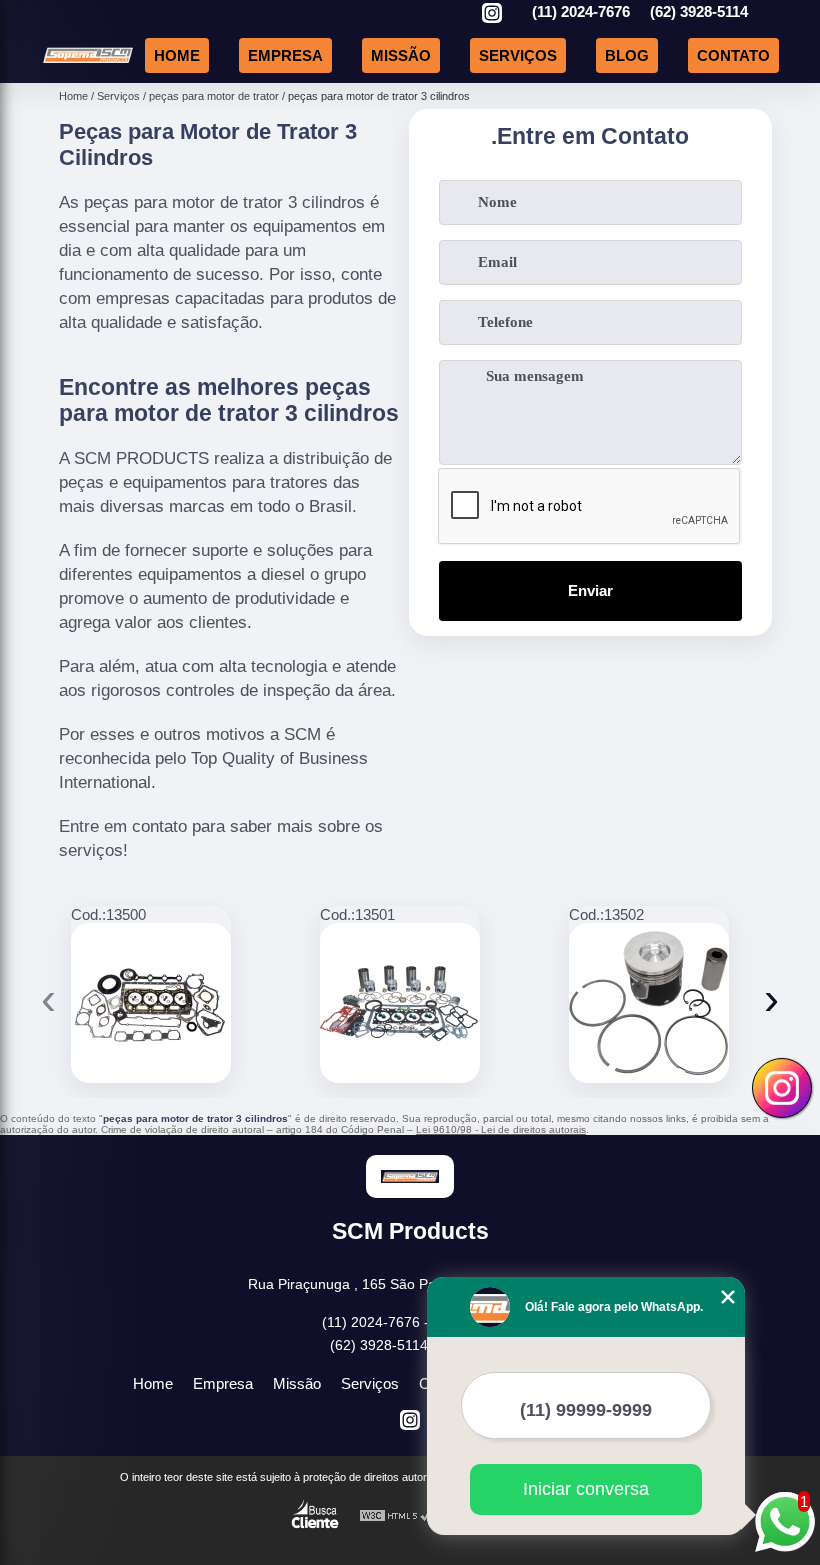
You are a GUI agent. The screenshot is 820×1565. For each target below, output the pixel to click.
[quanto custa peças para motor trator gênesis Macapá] (649, 1003)
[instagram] (492, 14)
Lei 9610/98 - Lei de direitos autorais (501, 1129)
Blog (627, 55)
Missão (401, 55)
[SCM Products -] (88, 59)
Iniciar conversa (586, 1489)
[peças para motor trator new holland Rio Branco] (400, 1003)
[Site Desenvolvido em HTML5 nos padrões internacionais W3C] (396, 1516)
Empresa (285, 55)
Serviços (518, 55)
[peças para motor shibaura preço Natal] (151, 1003)
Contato (733, 55)
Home (177, 55)
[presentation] (48, 999)
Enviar (590, 590)
